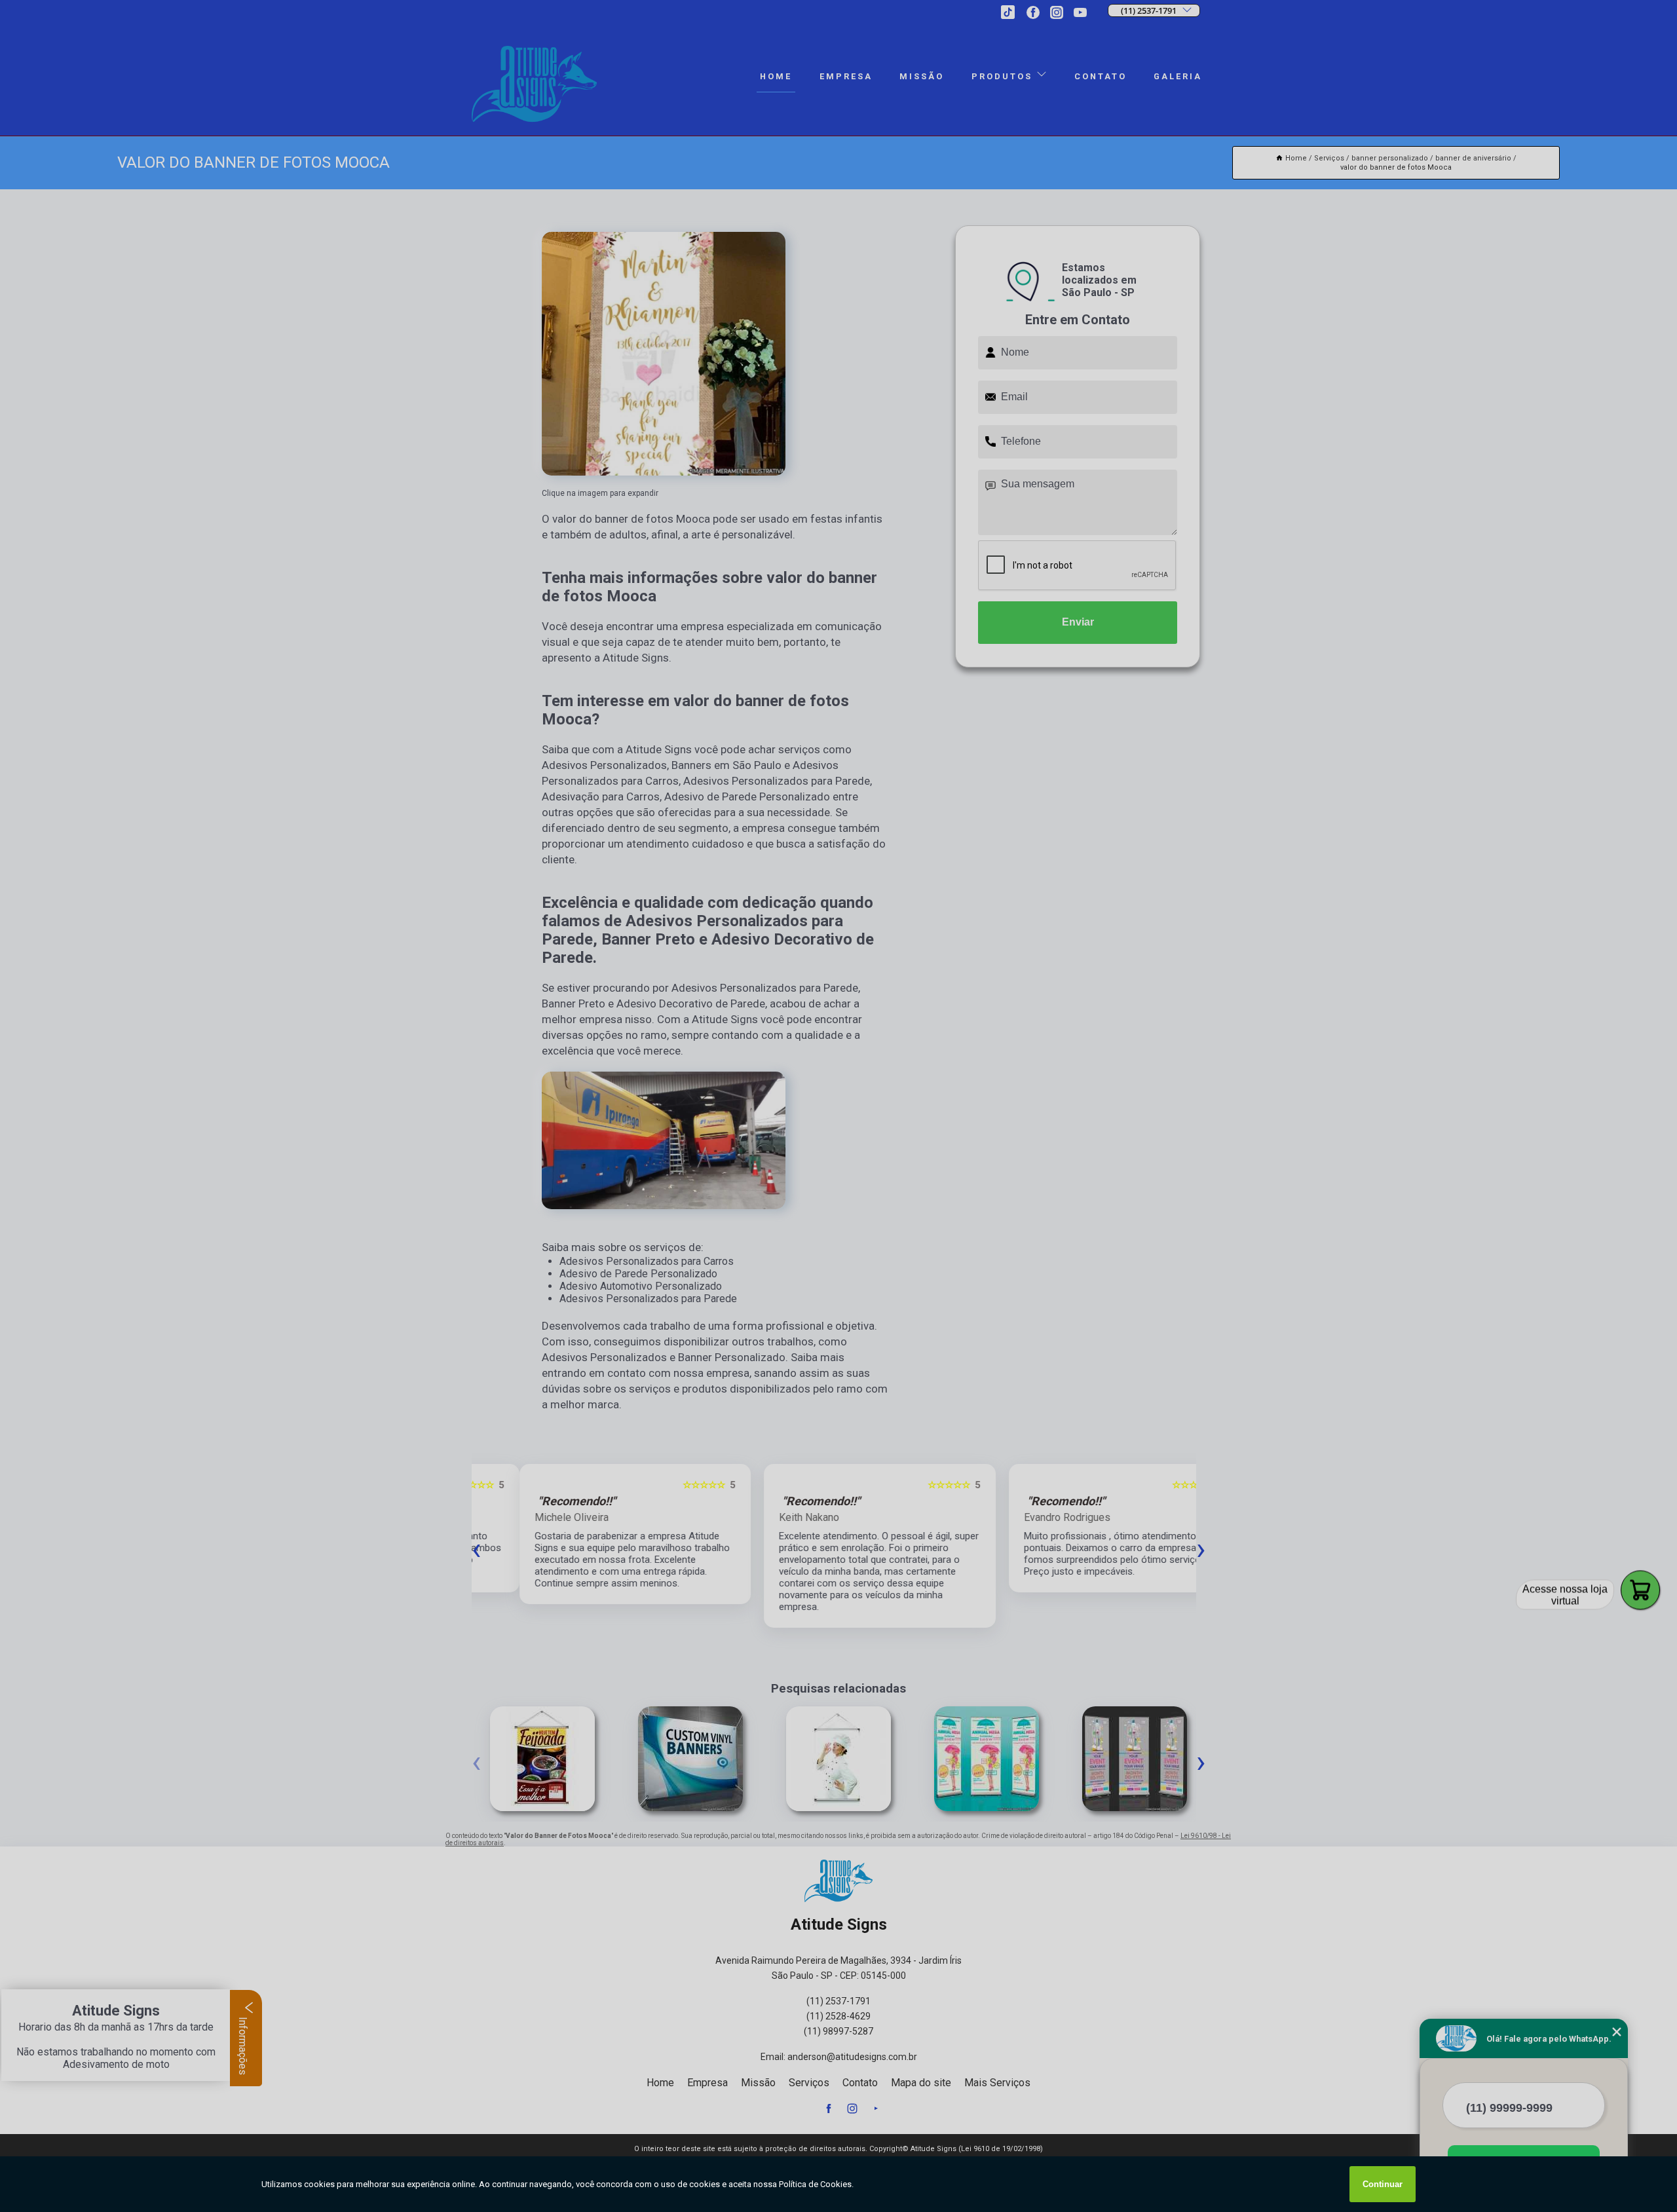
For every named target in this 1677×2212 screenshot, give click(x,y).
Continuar (1383, 2184)
